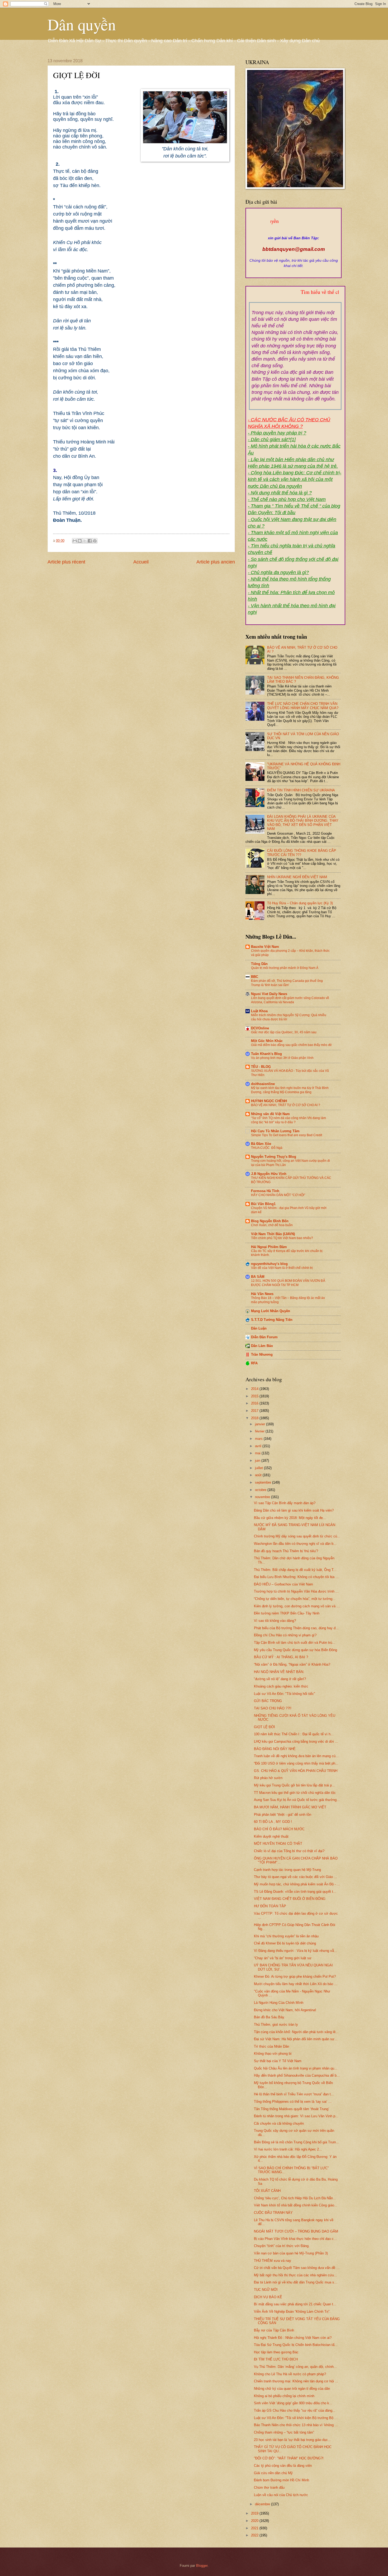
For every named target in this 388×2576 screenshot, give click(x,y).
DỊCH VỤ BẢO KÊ (268, 2297)
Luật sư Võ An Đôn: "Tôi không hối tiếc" (285, 1694)
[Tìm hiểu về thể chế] (295, 298)
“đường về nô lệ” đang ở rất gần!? (280, 1679)
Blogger (202, 2566)
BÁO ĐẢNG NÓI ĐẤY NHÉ (275, 1749)
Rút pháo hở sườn (268, 1778)
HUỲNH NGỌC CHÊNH (269, 1101)
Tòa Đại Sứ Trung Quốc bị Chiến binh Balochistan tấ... (296, 2345)
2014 (255, 1389)
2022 (255, 2535)
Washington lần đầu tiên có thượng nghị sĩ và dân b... (295, 1544)
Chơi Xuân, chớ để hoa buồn (272, 1225)
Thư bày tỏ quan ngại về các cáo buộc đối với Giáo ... (295, 1877)
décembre (263, 2504)
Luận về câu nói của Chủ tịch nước (281, 2495)
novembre (263, 1497)
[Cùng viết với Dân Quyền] (294, 233)
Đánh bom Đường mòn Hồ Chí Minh (281, 2480)
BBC (255, 977)
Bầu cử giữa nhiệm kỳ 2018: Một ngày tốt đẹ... (290, 1518)
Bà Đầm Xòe (261, 1144)
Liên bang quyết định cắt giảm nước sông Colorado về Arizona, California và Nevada (290, 1000)
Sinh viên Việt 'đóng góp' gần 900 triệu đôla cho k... (293, 2403)
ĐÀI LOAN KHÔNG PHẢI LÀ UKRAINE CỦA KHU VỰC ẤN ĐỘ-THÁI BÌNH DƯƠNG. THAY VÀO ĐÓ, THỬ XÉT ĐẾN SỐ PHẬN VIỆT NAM (303, 823)
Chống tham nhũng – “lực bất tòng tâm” (284, 2432)
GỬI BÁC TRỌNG (268, 1701)
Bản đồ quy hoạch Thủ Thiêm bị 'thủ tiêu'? (286, 1551)
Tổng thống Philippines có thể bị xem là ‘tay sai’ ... (293, 2102)
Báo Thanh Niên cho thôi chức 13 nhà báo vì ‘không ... (296, 2425)
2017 (255, 1411)
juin (258, 1461)
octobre (261, 1490)
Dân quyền (82, 24)
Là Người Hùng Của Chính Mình (279, 2003)
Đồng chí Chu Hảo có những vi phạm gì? (285, 1635)
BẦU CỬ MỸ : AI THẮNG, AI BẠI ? (281, 1657)
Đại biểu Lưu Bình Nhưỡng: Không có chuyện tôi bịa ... (296, 1577)
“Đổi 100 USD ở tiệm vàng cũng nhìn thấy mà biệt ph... (296, 1763)
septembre (264, 1482)
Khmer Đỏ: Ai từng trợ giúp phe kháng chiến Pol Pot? (295, 1977)
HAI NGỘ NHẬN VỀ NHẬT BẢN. (279, 1672)
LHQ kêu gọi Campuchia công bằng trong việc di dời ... (296, 1741)
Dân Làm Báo (262, 1346)
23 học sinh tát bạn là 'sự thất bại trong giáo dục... (292, 2440)
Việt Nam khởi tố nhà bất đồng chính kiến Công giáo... (296, 2205)
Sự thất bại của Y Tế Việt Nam (278, 2061)
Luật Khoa (259, 1011)
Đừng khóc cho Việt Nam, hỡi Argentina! (285, 2010)
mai (258, 1453)
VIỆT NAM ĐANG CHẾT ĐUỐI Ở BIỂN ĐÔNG (290, 1899)
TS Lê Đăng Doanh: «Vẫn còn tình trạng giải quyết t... (295, 1892)
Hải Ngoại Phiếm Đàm (269, 1247)
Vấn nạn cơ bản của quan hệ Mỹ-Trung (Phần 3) (291, 2253)
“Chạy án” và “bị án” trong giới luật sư (283, 1958)
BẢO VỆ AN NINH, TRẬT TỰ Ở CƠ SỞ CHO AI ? (286, 1105)
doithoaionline (263, 1084)
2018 (255, 1418)
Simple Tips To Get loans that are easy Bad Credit (287, 1135)
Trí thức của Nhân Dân (271, 2046)
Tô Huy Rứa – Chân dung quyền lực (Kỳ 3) (300, 903)
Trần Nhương (262, 1354)
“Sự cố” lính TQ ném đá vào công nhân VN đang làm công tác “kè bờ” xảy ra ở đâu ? (288, 1120)
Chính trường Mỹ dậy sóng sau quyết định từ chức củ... (297, 1536)
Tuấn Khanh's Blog (266, 1054)
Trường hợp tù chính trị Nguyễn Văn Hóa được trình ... (296, 1591)
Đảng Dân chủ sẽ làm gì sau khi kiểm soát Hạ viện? (294, 1510)
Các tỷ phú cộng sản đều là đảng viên (283, 2466)
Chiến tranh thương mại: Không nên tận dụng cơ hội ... (296, 2381)
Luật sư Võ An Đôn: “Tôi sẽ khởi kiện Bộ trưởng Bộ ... (296, 2418)
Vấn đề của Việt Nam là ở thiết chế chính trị (282, 1268)
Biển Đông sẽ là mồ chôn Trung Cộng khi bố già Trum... (297, 2142)
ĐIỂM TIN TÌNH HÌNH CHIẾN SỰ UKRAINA (301, 790)
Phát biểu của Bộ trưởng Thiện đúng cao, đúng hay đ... (296, 1628)
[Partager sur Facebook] (90, 541)
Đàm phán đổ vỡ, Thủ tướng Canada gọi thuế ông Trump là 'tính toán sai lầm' (287, 983)
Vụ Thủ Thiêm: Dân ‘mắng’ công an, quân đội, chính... (295, 2367)
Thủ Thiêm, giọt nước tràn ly (276, 2025)
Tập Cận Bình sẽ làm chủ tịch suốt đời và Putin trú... (295, 1643)
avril (259, 1446)
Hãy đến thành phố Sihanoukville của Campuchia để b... (297, 2075)
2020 (255, 2521)
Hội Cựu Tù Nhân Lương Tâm (275, 1131)
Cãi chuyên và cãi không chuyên (279, 2123)
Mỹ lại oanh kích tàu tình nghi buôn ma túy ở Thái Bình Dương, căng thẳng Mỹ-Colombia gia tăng (290, 1090)
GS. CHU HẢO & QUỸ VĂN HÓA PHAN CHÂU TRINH (296, 1771)
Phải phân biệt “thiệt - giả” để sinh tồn (283, 1815)
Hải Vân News (262, 1294)
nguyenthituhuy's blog (269, 1264)
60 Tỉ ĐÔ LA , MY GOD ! (273, 1822)
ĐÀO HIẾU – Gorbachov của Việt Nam (283, 1584)
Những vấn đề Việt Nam (270, 1114)
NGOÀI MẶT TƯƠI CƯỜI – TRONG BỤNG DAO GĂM (296, 2231)
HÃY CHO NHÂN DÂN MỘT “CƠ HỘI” (278, 1195)
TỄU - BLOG (261, 1067)
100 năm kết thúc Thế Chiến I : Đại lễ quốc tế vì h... (294, 1734)
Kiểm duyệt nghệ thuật (271, 1836)
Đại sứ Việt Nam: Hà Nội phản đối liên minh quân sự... (296, 2039)
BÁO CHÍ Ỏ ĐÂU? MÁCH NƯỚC (279, 1829)
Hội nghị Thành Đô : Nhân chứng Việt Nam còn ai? (293, 2338)
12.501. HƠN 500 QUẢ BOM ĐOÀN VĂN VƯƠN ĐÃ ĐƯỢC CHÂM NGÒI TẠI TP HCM (288, 1283)
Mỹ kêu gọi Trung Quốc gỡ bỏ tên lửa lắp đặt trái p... (294, 1785)
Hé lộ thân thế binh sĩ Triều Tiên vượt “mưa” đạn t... (294, 2094)
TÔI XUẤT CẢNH (267, 2191)
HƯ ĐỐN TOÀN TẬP (270, 1906)
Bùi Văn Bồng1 (263, 1204)
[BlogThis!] (80, 541)
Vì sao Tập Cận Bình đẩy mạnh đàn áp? (285, 1503)
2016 (255, 1403)
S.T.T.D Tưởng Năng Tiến (272, 1320)
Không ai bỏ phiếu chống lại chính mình (284, 2396)
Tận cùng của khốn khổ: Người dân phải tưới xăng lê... (296, 2032)
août (259, 1475)
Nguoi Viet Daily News (269, 994)
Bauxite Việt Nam (265, 947)
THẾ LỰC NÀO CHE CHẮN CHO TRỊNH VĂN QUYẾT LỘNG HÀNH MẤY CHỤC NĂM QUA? (303, 706)
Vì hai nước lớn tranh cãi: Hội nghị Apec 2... (288, 2149)
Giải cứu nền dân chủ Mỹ (273, 2473)
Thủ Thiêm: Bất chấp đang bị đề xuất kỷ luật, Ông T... (295, 1570)
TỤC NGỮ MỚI (266, 2290)
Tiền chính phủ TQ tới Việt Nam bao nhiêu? (282, 1238)
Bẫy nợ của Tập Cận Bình (274, 2330)
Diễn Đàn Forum (264, 1337)
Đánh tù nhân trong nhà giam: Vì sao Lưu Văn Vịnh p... (296, 2116)
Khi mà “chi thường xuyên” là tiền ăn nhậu (286, 1936)
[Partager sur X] (85, 541)
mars (259, 1439)
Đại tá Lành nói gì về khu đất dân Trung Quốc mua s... (296, 2282)
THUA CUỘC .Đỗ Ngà (267, 1148)
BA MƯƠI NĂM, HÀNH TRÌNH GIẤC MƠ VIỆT (290, 1807)
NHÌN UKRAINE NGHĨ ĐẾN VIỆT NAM (297, 877)
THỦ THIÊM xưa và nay (273, 2261)
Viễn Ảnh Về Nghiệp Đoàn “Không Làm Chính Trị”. (292, 2312)
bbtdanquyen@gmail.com (294, 249)
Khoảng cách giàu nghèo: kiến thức (281, 1686)
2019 (255, 2513)
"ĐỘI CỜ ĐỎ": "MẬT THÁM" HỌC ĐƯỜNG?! (289, 2458)
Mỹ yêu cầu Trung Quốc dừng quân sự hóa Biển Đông (295, 1650)
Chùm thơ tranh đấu (269, 2487)
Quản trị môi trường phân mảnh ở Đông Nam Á (285, 968)
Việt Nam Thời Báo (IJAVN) (273, 1234)
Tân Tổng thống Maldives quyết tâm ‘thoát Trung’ (292, 2109)
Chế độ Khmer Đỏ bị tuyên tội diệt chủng (285, 1943)
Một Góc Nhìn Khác (267, 1041)
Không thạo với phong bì (273, 2054)
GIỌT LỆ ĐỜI (264, 1727)
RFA (254, 1363)
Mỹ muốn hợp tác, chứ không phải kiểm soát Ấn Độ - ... (297, 1884)
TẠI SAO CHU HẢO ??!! (273, 1708)
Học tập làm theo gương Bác (276, 2352)
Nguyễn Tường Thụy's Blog (274, 1157)
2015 (255, 1396)
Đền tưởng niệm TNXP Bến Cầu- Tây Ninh (287, 1613)
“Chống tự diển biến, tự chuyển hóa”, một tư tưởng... (295, 1599)
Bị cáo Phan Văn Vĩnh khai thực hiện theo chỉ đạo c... (295, 2239)
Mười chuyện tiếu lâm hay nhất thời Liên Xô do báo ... (296, 1984)
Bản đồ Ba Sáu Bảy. (269, 2017)
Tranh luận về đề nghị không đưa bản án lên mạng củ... (296, 1756)
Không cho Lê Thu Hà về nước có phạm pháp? (290, 2374)
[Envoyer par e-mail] (75, 541)
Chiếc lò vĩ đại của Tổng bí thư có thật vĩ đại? (289, 1851)
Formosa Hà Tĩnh (265, 1191)
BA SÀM (258, 1277)
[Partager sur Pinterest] (95, 541)
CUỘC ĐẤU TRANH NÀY (273, 2213)
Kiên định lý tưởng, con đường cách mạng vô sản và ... (297, 1606)
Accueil (141, 562)
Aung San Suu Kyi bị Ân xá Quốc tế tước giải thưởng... (297, 1800)
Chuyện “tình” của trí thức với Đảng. (282, 2246)
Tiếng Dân (259, 964)
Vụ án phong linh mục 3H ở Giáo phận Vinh (282, 1058)
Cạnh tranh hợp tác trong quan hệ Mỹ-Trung (287, 1870)
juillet (259, 1468)
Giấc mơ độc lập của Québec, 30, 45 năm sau (284, 1032)
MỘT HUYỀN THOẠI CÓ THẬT (278, 1844)
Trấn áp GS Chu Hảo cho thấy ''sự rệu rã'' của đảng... (295, 2410)
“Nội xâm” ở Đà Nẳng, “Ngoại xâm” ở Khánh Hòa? (292, 1664)
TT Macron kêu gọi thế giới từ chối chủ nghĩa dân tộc (295, 1793)
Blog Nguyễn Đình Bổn (270, 1221)
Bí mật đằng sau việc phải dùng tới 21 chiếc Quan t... (295, 2304)
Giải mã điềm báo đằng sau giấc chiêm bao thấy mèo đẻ (291, 1045)
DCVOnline (260, 1028)
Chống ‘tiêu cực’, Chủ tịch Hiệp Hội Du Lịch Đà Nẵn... (295, 2198)
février (260, 1431)
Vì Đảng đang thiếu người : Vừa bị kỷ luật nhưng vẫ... (295, 1951)
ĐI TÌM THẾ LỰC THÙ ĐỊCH (276, 2359)
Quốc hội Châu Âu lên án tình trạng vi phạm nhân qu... (296, 2068)
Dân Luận (259, 1328)
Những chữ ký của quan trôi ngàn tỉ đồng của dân (292, 2389)
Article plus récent (66, 562)
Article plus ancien (216, 562)
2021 (255, 2528)
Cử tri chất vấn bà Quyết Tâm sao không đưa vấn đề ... (297, 2268)
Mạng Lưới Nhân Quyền (271, 1311)
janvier (261, 1424)
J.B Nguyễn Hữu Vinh (269, 1174)
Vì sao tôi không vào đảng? (275, 1621)
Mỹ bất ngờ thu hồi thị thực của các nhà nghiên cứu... (295, 2275)
